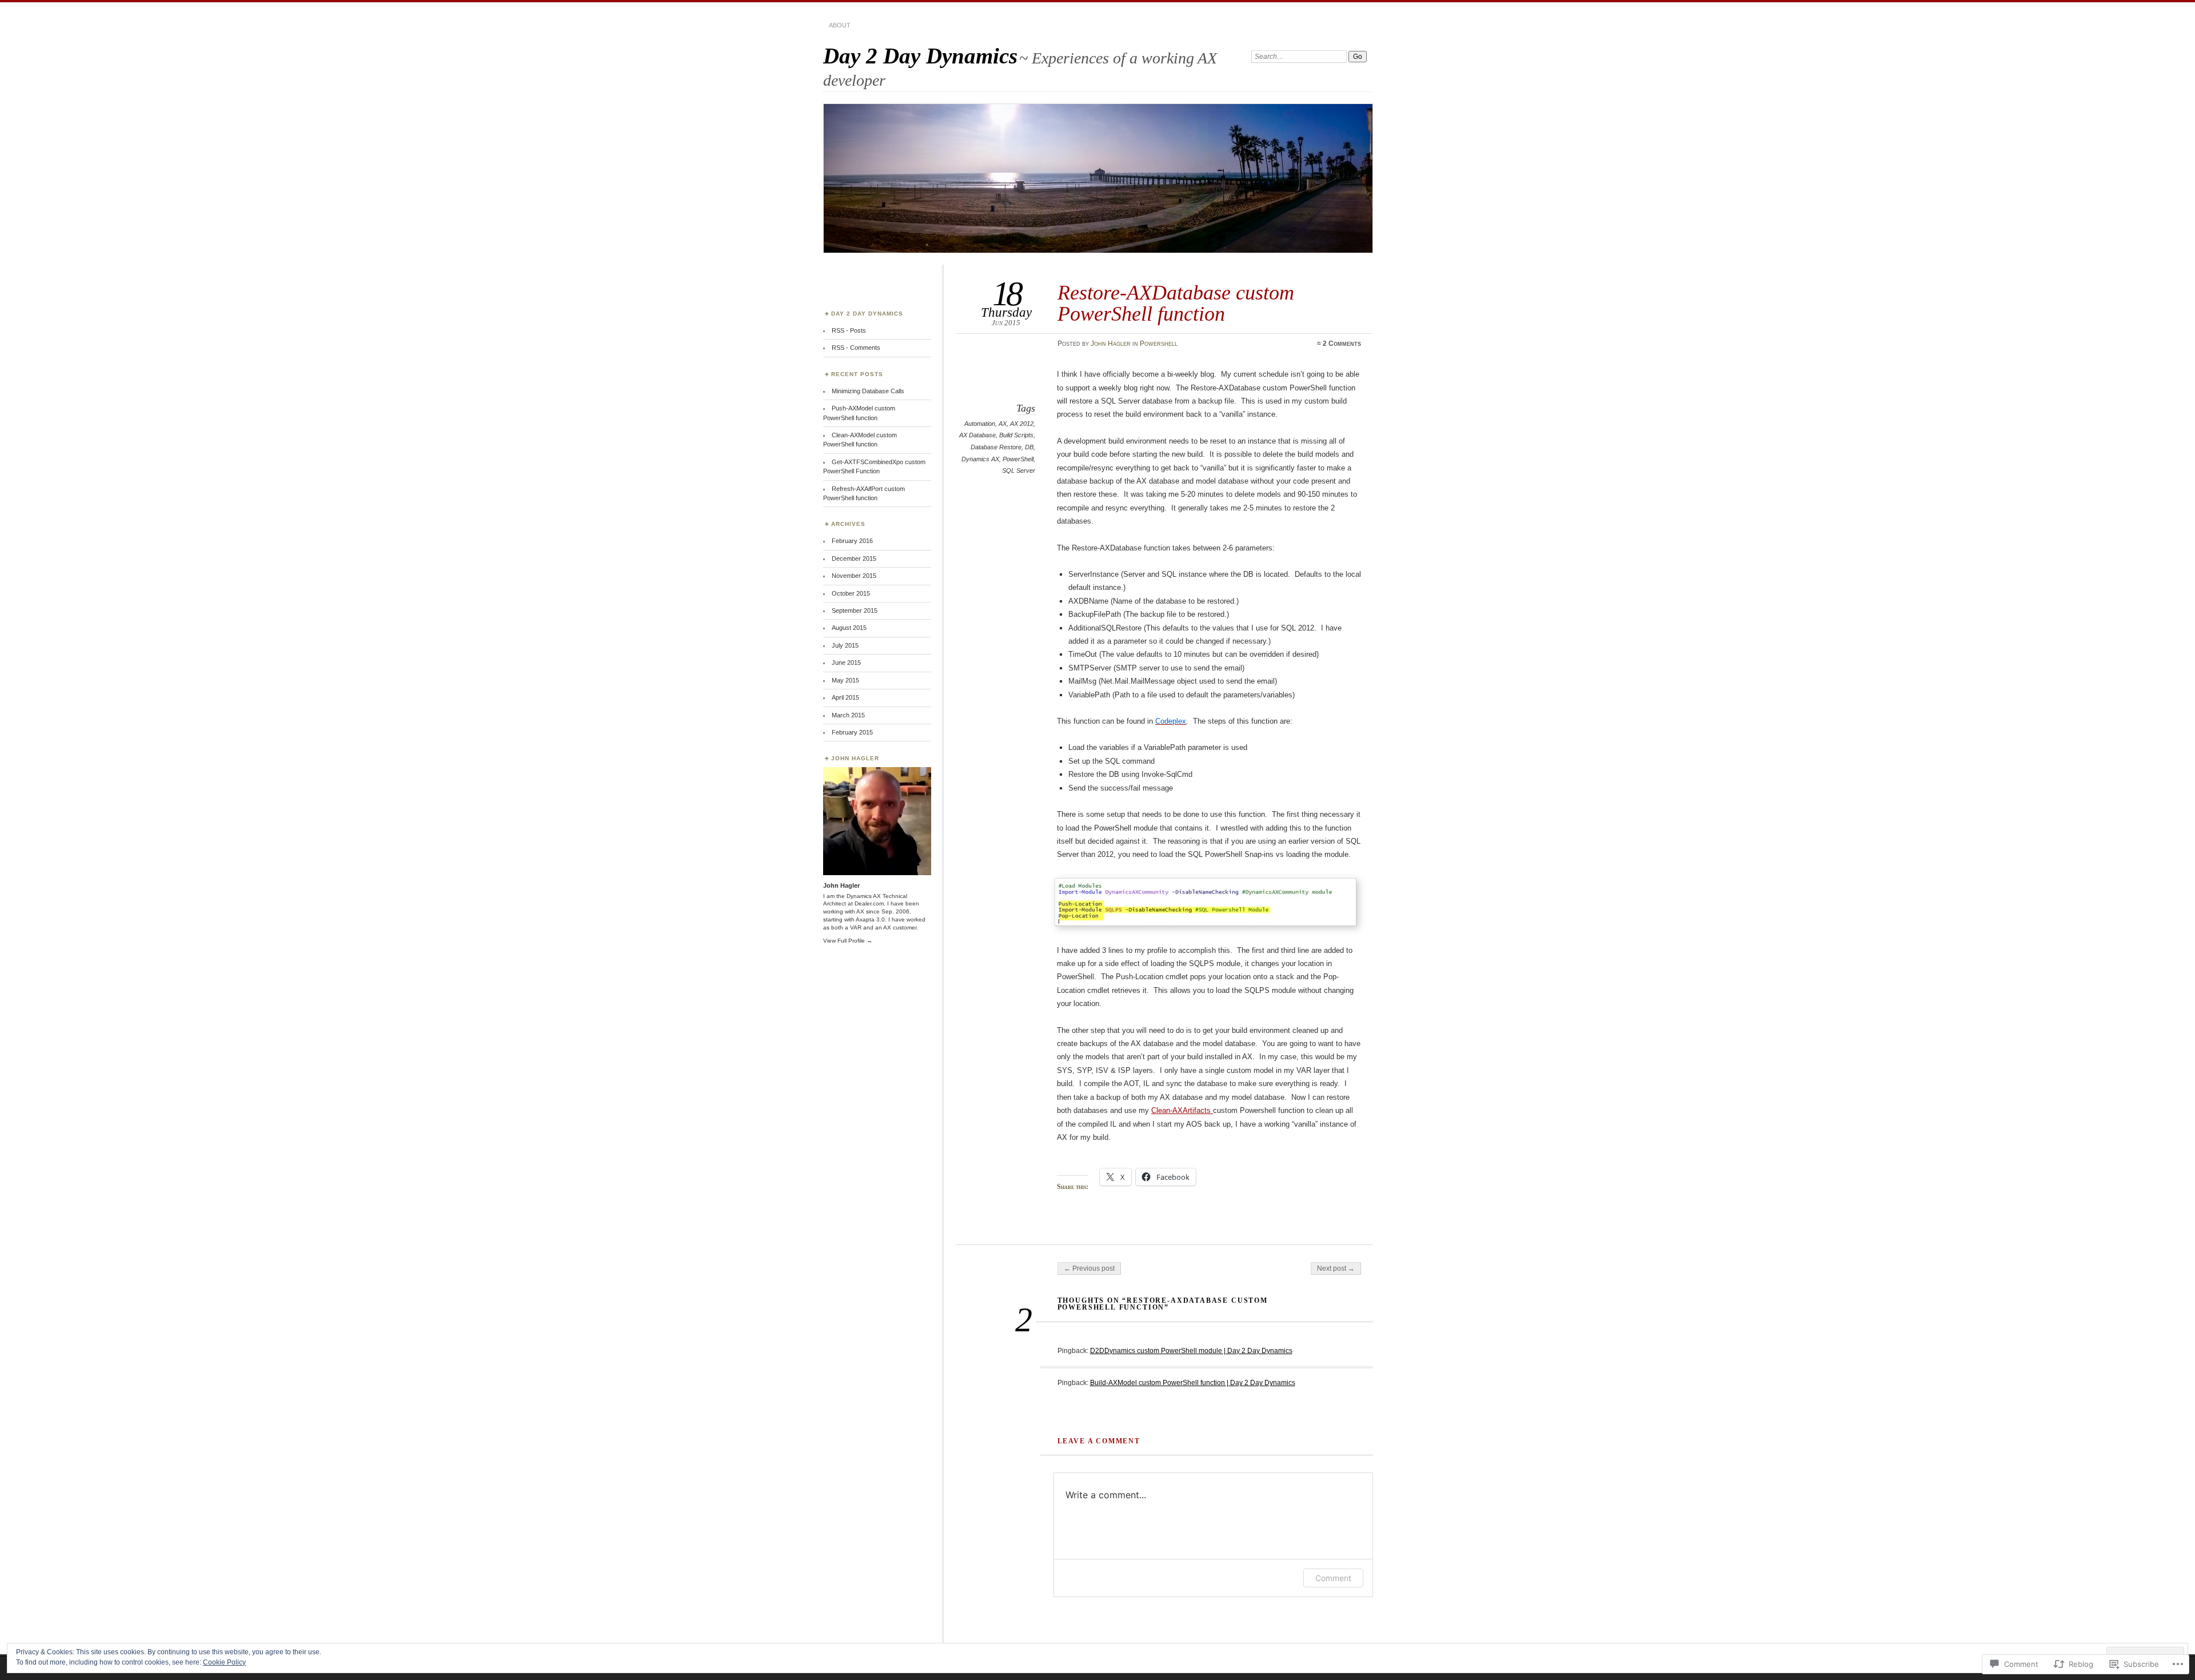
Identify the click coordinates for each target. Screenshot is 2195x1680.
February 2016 (852, 541)
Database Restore (996, 447)
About (840, 25)
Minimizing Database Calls (868, 391)
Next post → (1336, 1268)
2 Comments (1342, 344)
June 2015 (846, 663)
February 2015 (852, 732)
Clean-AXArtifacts (1182, 1110)
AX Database (977, 435)
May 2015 (845, 680)
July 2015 (845, 645)
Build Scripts (1016, 435)
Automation (980, 424)
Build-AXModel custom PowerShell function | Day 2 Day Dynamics (1193, 1383)
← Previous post (1089, 1268)
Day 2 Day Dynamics (920, 56)
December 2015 (854, 558)
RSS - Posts (849, 330)
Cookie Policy (224, 1662)
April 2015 (845, 697)
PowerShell (1018, 459)
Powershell (1159, 344)
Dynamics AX (980, 459)
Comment (1333, 1578)
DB (1029, 447)
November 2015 (854, 576)
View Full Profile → (848, 941)
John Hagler (1111, 344)
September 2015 (855, 610)
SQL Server (1019, 470)
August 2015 (849, 628)
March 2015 (848, 715)
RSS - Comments (856, 348)
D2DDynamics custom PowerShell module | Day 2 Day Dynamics (1191, 1351)
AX (1003, 424)
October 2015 (851, 593)
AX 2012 (1022, 424)
